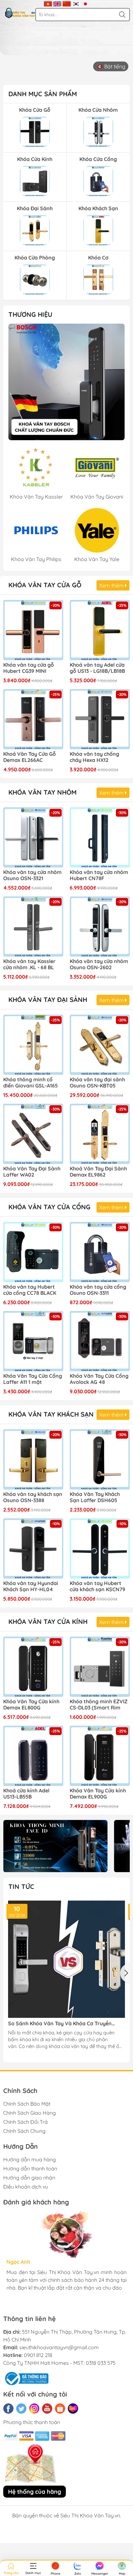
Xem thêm (112, 585)
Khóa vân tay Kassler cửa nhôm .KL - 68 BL (29, 964)
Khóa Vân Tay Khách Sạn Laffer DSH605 (95, 1497)
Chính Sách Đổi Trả (26, 2122)
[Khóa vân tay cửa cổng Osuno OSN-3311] (100, 1252)
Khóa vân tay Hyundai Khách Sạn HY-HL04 (31, 1586)
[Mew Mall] (55, 1846)
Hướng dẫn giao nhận (29, 2178)
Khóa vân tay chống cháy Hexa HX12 (94, 757)
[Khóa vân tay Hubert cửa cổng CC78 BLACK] (33, 1252)
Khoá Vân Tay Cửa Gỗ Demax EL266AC (30, 757)
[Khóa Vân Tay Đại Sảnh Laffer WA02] (33, 1134)
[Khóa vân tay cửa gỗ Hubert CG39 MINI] (33, 630)
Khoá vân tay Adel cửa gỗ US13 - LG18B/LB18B (97, 668)
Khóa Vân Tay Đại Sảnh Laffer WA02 (32, 1172)
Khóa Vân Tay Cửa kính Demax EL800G (31, 1705)
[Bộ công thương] (26, 2378)
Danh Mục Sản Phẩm (43, 94)
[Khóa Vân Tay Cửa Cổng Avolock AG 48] (100, 1341)
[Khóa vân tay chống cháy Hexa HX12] (100, 719)
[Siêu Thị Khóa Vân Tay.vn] (20, 13)
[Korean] (76, 3)
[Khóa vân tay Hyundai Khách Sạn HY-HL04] (33, 1548)
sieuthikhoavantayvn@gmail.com (59, 2347)
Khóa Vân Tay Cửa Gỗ (45, 585)
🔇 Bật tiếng (111, 66)
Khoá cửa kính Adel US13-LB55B (26, 1794)
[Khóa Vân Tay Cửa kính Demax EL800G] (33, 1667)
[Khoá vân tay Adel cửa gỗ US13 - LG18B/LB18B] (100, 630)
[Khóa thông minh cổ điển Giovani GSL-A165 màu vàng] (33, 1045)
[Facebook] (8, 2409)
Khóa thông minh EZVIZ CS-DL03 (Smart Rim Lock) (99, 1705)
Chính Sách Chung (24, 2131)
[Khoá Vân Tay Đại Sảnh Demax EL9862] (100, 1134)
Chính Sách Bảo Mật (27, 2104)
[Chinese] (67, 3)
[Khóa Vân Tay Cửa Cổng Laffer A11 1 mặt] (33, 1341)
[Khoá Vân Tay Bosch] (66, 382)
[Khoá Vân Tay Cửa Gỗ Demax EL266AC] (33, 719)
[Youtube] (47, 2409)
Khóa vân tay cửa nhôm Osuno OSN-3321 (32, 875)
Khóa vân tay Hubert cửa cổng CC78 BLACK (30, 1290)
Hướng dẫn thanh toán (30, 2168)
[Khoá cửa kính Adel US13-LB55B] (33, 1756)
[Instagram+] (34, 2409)
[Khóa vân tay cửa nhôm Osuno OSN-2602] (100, 926)
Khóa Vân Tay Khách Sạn (51, 1414)
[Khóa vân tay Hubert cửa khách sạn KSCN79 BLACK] (100, 1548)
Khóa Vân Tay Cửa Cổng (49, 1207)
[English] (57, 3)
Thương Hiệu (30, 314)
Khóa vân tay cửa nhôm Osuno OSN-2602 (99, 964)
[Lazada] (73, 2409)
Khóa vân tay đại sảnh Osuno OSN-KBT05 (97, 1083)
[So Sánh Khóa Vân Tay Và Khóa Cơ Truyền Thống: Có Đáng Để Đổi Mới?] (66, 1959)
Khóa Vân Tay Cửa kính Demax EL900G (98, 1794)
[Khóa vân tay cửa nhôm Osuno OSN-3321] (33, 837)
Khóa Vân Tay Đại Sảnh (48, 1000)
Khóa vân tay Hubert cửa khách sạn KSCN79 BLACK (97, 1587)
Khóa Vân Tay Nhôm (42, 792)
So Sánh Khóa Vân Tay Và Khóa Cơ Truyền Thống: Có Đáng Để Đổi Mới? (60, 2024)
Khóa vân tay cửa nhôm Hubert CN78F (99, 875)
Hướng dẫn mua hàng (30, 2159)
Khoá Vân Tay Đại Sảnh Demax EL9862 (98, 1172)
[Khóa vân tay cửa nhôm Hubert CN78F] (100, 837)
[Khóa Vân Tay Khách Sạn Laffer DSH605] (100, 1459)
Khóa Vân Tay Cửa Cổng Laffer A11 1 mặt (33, 1379)
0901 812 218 (38, 2355)
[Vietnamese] (48, 3)
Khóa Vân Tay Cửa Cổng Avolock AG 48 (99, 1379)
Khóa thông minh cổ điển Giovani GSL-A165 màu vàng (31, 1083)
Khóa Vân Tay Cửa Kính (48, 1621)
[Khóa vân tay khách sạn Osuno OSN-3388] (33, 1459)
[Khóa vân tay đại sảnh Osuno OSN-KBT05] (100, 1045)
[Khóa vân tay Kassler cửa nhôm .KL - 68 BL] (33, 926)
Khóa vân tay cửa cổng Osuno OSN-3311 (98, 1290)
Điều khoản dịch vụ (26, 2187)
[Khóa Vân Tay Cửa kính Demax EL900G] (100, 1756)
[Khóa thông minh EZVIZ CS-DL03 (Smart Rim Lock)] (100, 1667)
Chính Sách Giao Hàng (30, 2113)
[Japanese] (85, 3)
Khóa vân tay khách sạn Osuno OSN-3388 (33, 1497)
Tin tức (21, 1886)
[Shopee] (60, 2409)
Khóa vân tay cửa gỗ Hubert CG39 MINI (29, 668)
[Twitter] (21, 2409)
